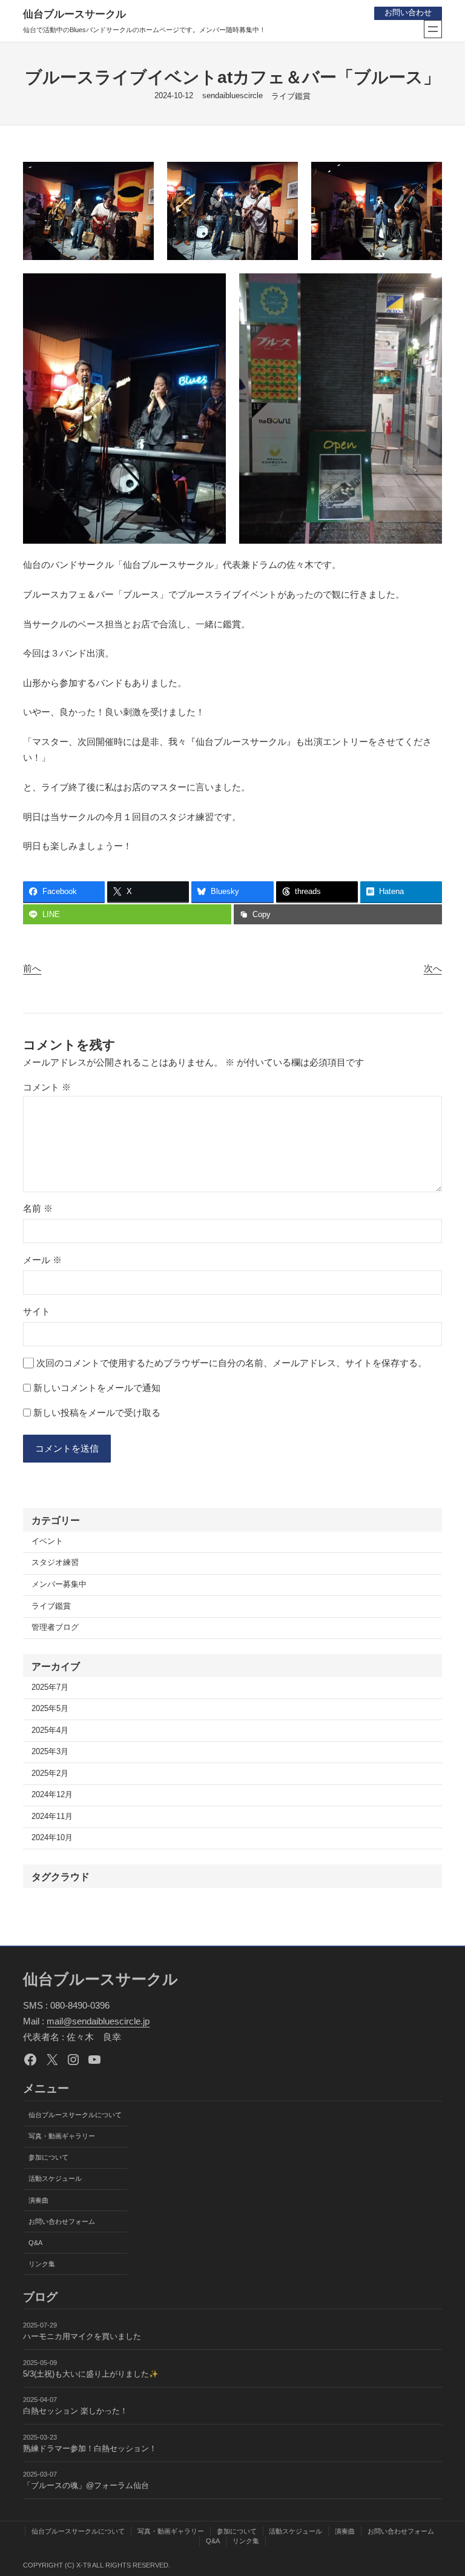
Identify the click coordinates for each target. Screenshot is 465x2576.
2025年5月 (50, 1709)
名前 (38, 1208)
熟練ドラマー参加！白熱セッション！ (90, 2449)
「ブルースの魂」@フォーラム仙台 (86, 2486)
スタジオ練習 (55, 1563)
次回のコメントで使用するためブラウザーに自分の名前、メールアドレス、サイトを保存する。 (232, 1363)
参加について (48, 2157)
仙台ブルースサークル (74, 14)
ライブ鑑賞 (291, 96)
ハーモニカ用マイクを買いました (82, 2337)
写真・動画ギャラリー (62, 2136)
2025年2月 (50, 1774)
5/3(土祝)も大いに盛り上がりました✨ (91, 2374)
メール (42, 1260)
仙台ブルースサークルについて (75, 2115)
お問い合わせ (408, 13)
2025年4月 (50, 1730)
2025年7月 (50, 1687)
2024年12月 (52, 1795)
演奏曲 (38, 2200)
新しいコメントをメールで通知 (97, 1388)
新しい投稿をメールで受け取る (97, 1413)
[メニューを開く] (433, 29)
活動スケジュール (55, 2178)
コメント (47, 1087)
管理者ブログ (55, 1627)
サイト (37, 1311)
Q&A (35, 2243)
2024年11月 (52, 1817)
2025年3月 (50, 1752)
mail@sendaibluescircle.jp (98, 2021)
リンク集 (42, 2264)
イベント (47, 1541)
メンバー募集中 (59, 1584)
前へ (32, 968)
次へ (433, 968)
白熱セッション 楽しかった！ (75, 2411)
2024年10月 (52, 1838)
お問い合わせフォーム (62, 2221)
